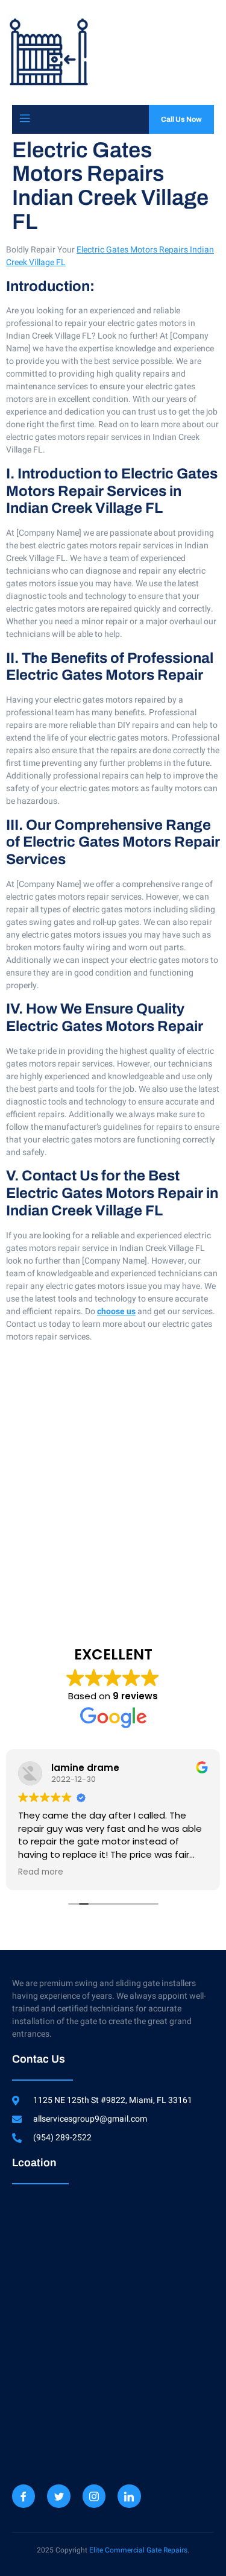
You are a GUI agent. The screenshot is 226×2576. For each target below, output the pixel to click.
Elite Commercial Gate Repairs (138, 2550)
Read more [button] (41, 1872)
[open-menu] (25, 119)
